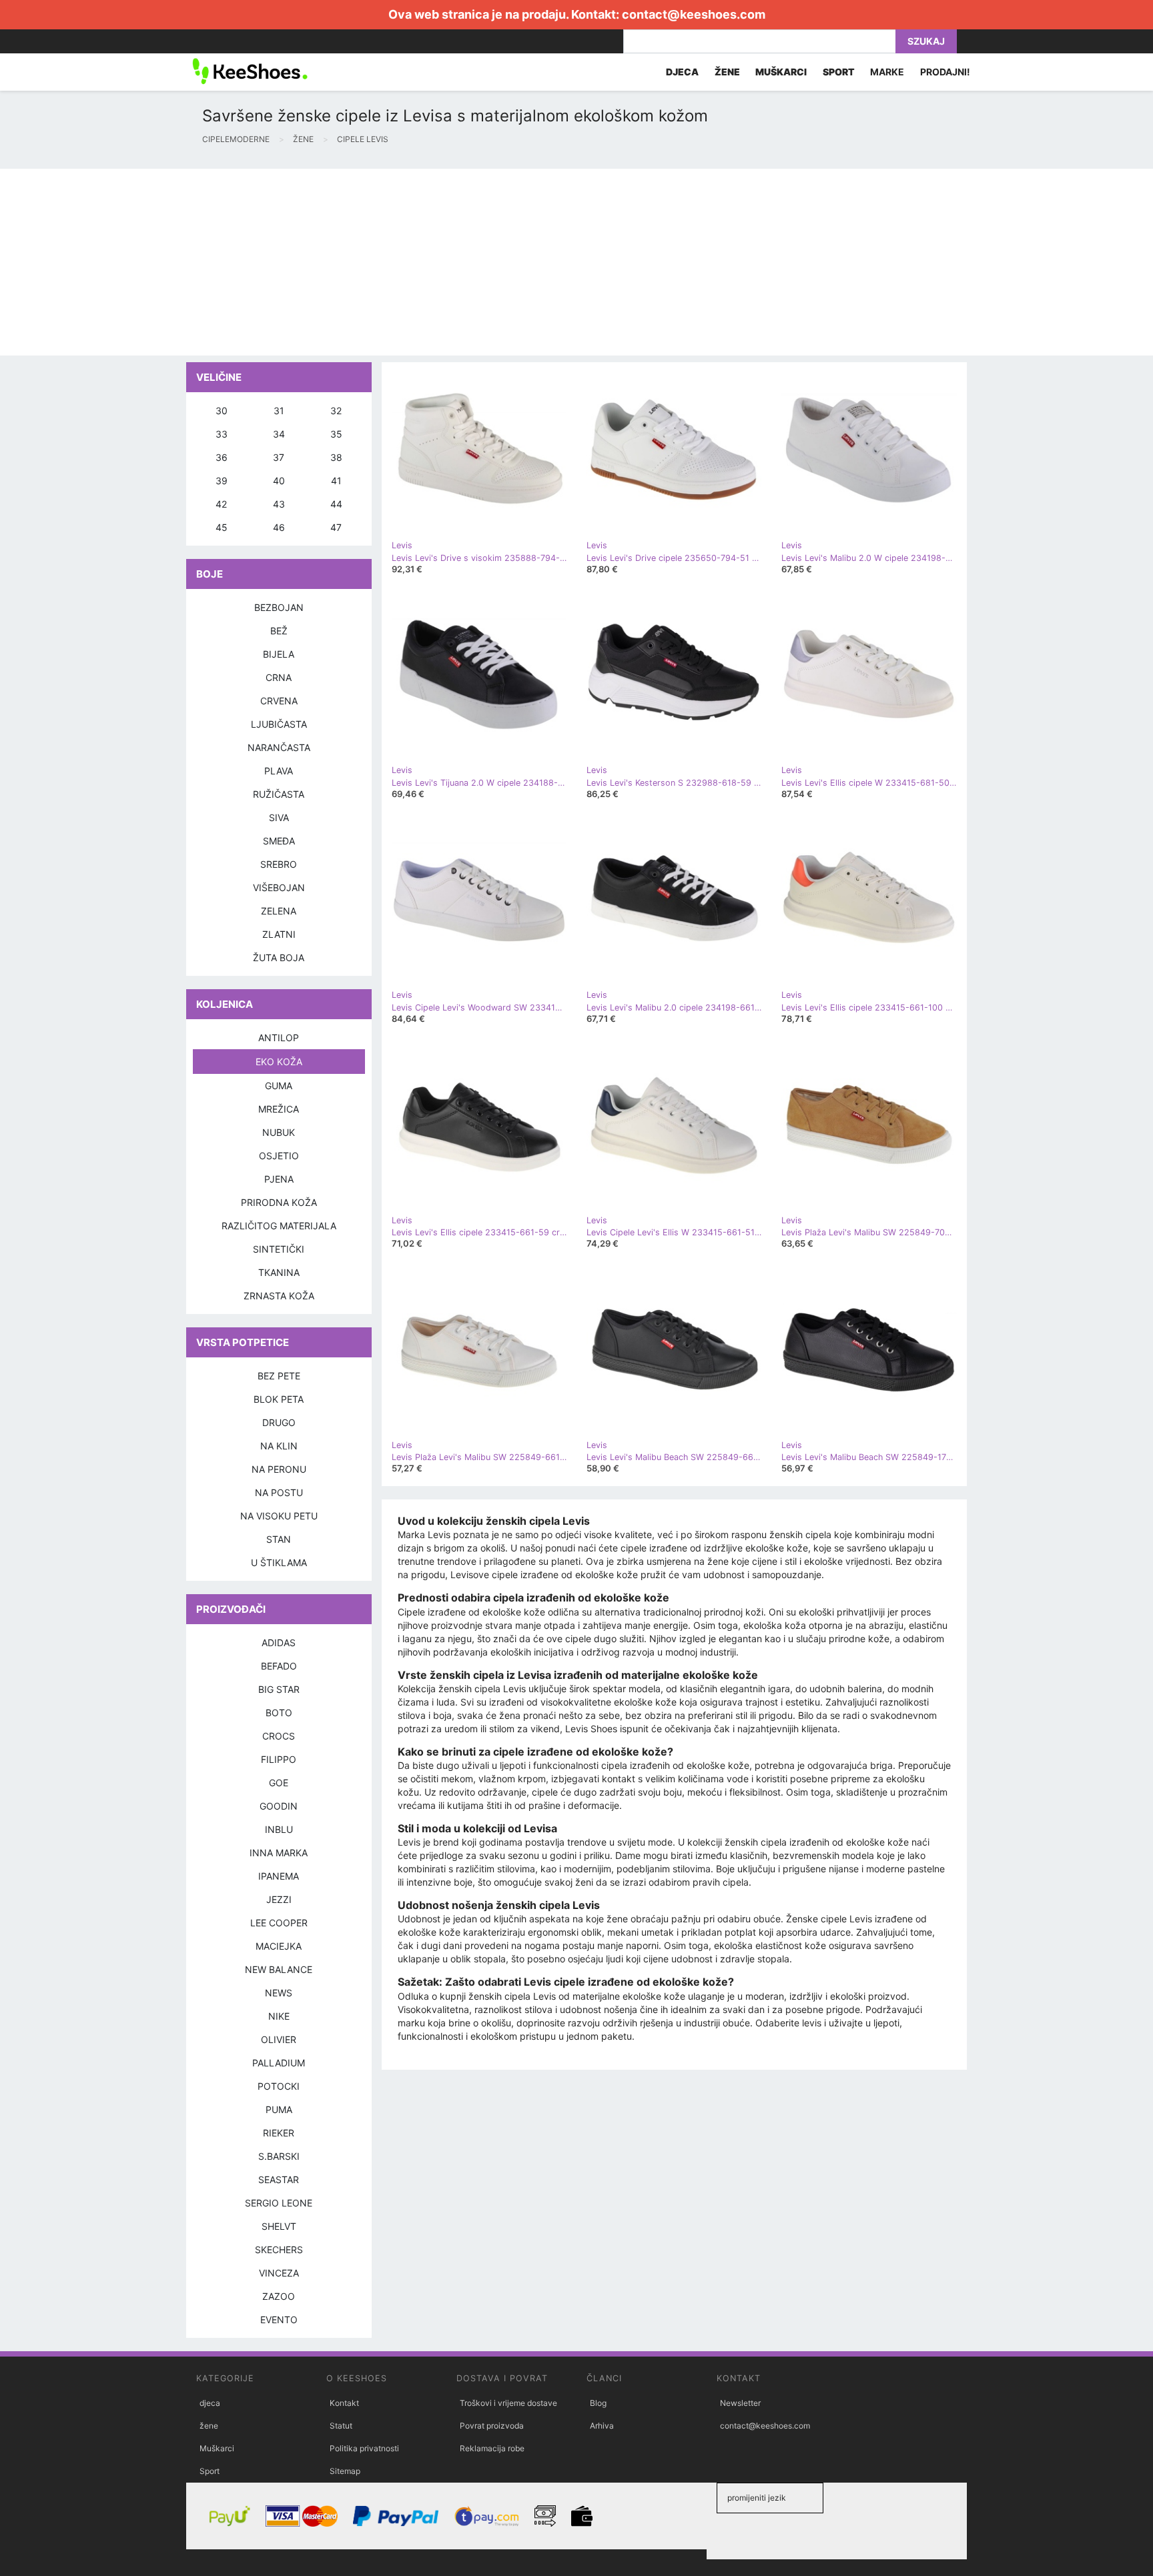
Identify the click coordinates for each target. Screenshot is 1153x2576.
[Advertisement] (400, 262)
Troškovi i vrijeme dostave (508, 2403)
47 (336, 527)
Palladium (279, 2063)
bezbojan (279, 607)
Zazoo (279, 2296)
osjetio (279, 1156)
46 (279, 527)
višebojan (279, 887)
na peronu (279, 1469)
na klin (279, 1446)
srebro (279, 864)
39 (222, 481)
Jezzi (279, 1899)
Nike (279, 2016)
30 (222, 411)
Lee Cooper (279, 1923)
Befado (279, 1666)
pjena (279, 1179)
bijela (279, 654)
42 (221, 504)
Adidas (279, 1643)
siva (279, 817)
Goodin (279, 1806)
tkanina (279, 1272)
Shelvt (279, 2226)
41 (336, 481)
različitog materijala (279, 1226)
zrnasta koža (279, 1296)
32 (336, 411)
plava (279, 771)
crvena (279, 701)
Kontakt (344, 2403)
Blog (598, 2403)
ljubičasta (279, 724)
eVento (279, 2320)
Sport (210, 2471)
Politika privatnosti (364, 2448)
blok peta (279, 1399)
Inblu (279, 1829)
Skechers (279, 2249)
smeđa (279, 841)
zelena (279, 911)
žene (209, 2426)
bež (279, 631)
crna (279, 677)
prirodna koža (279, 1202)
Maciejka (279, 1946)
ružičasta (279, 794)
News (279, 1993)
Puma (279, 2109)
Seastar (279, 2179)
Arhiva (602, 2426)
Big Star (279, 1689)
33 (222, 434)
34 (279, 434)
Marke (887, 72)
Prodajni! (945, 72)
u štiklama (279, 1562)
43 (279, 504)
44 (336, 504)
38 (336, 457)
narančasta (279, 747)
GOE (279, 1783)
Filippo (279, 1759)
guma (279, 1086)
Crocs (279, 1736)
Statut (341, 2426)
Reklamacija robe (492, 2448)
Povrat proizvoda (492, 2426)
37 (279, 457)
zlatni (279, 934)
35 (336, 434)
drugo (279, 1422)
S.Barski (279, 2156)
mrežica (279, 1109)
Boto (279, 1713)
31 (279, 411)
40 (279, 481)
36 (222, 457)
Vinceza (279, 2273)
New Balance (279, 1969)
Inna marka (279, 1853)
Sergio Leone (279, 2203)
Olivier (279, 2039)
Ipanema (279, 1876)
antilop (279, 1038)
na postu (279, 1492)
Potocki (279, 2086)
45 (222, 527)
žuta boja (279, 957)
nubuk (279, 1132)
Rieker (279, 2133)
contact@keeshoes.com (694, 14)
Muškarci (217, 2448)
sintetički (279, 1249)
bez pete (279, 1376)
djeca (210, 2403)
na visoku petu (279, 1516)
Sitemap (345, 2471)
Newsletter (740, 2403)
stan (279, 1539)
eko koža (279, 1062)
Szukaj (926, 41)
